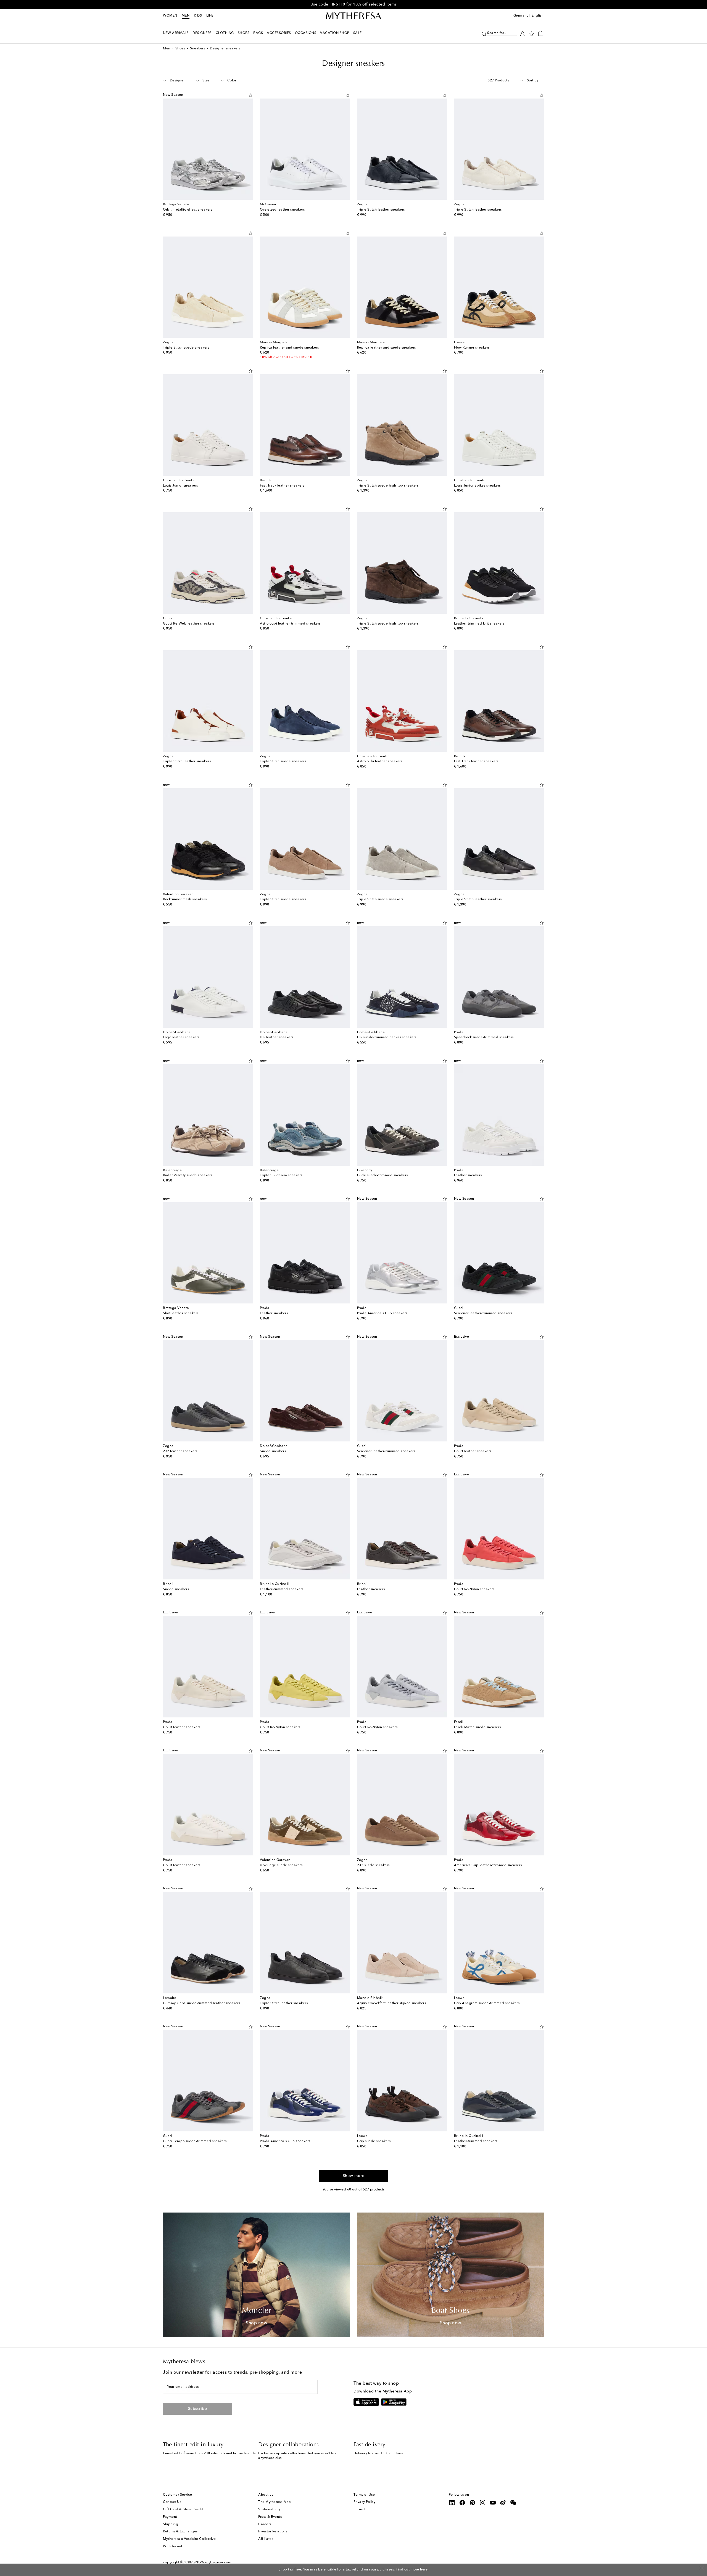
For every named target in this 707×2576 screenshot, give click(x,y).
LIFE (210, 16)
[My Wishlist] (531, 33)
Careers (265, 2524)
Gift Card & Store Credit (183, 2509)
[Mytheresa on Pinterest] (473, 2503)
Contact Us (172, 2502)
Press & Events (270, 2517)
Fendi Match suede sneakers (478, 1727)
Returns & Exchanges (180, 2532)
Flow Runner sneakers (472, 348)
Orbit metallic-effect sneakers (188, 210)
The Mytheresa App (275, 2502)
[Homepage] (353, 16)
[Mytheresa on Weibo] (503, 2503)
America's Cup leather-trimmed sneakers (488, 1865)
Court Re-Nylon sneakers (474, 1589)
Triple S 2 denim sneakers (281, 1175)
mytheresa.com (218, 2562)
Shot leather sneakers (181, 1313)
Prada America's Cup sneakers (382, 1313)
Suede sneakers (273, 1451)
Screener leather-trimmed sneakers (483, 1313)
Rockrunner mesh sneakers (185, 899)
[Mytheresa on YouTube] (493, 2503)
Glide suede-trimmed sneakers (382, 1175)
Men (186, 16)
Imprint (360, 2509)
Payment (170, 2517)
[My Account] (522, 33)
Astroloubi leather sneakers (380, 761)
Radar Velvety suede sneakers (188, 1175)
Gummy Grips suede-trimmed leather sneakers (201, 2003)
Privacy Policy (364, 2502)
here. (424, 2570)
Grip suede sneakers (374, 2141)
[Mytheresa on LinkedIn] (452, 2503)
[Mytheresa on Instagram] (483, 2503)
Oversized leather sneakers (282, 210)
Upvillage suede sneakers (281, 1865)
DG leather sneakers (277, 1037)
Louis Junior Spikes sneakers (477, 486)
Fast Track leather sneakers (282, 486)
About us (266, 2495)
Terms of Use (364, 2495)
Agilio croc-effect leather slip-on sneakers (392, 2003)
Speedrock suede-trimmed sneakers (484, 1037)
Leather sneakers (468, 1175)
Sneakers (197, 49)
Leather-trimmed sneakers (282, 1589)
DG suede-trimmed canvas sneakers (387, 1037)
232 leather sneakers (180, 1451)
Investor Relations (273, 2532)
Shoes (180, 49)
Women (170, 16)
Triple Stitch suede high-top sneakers (388, 486)
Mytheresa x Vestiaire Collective (189, 2539)
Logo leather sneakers (181, 1037)
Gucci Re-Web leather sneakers (189, 624)
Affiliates (266, 2539)
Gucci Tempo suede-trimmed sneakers (195, 2141)
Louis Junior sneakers (180, 486)
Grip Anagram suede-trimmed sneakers (487, 2003)
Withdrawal (172, 2546)
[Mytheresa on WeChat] (513, 2503)
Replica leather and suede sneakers (289, 348)
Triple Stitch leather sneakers (381, 210)
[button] (484, 33)
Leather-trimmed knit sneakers (479, 624)
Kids (198, 16)
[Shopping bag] (541, 33)
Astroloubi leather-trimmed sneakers (290, 624)
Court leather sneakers (473, 1451)
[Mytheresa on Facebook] (462, 2503)
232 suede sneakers (373, 1865)
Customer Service (177, 2495)
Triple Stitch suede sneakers (186, 348)
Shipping (171, 2524)
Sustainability (269, 2509)
